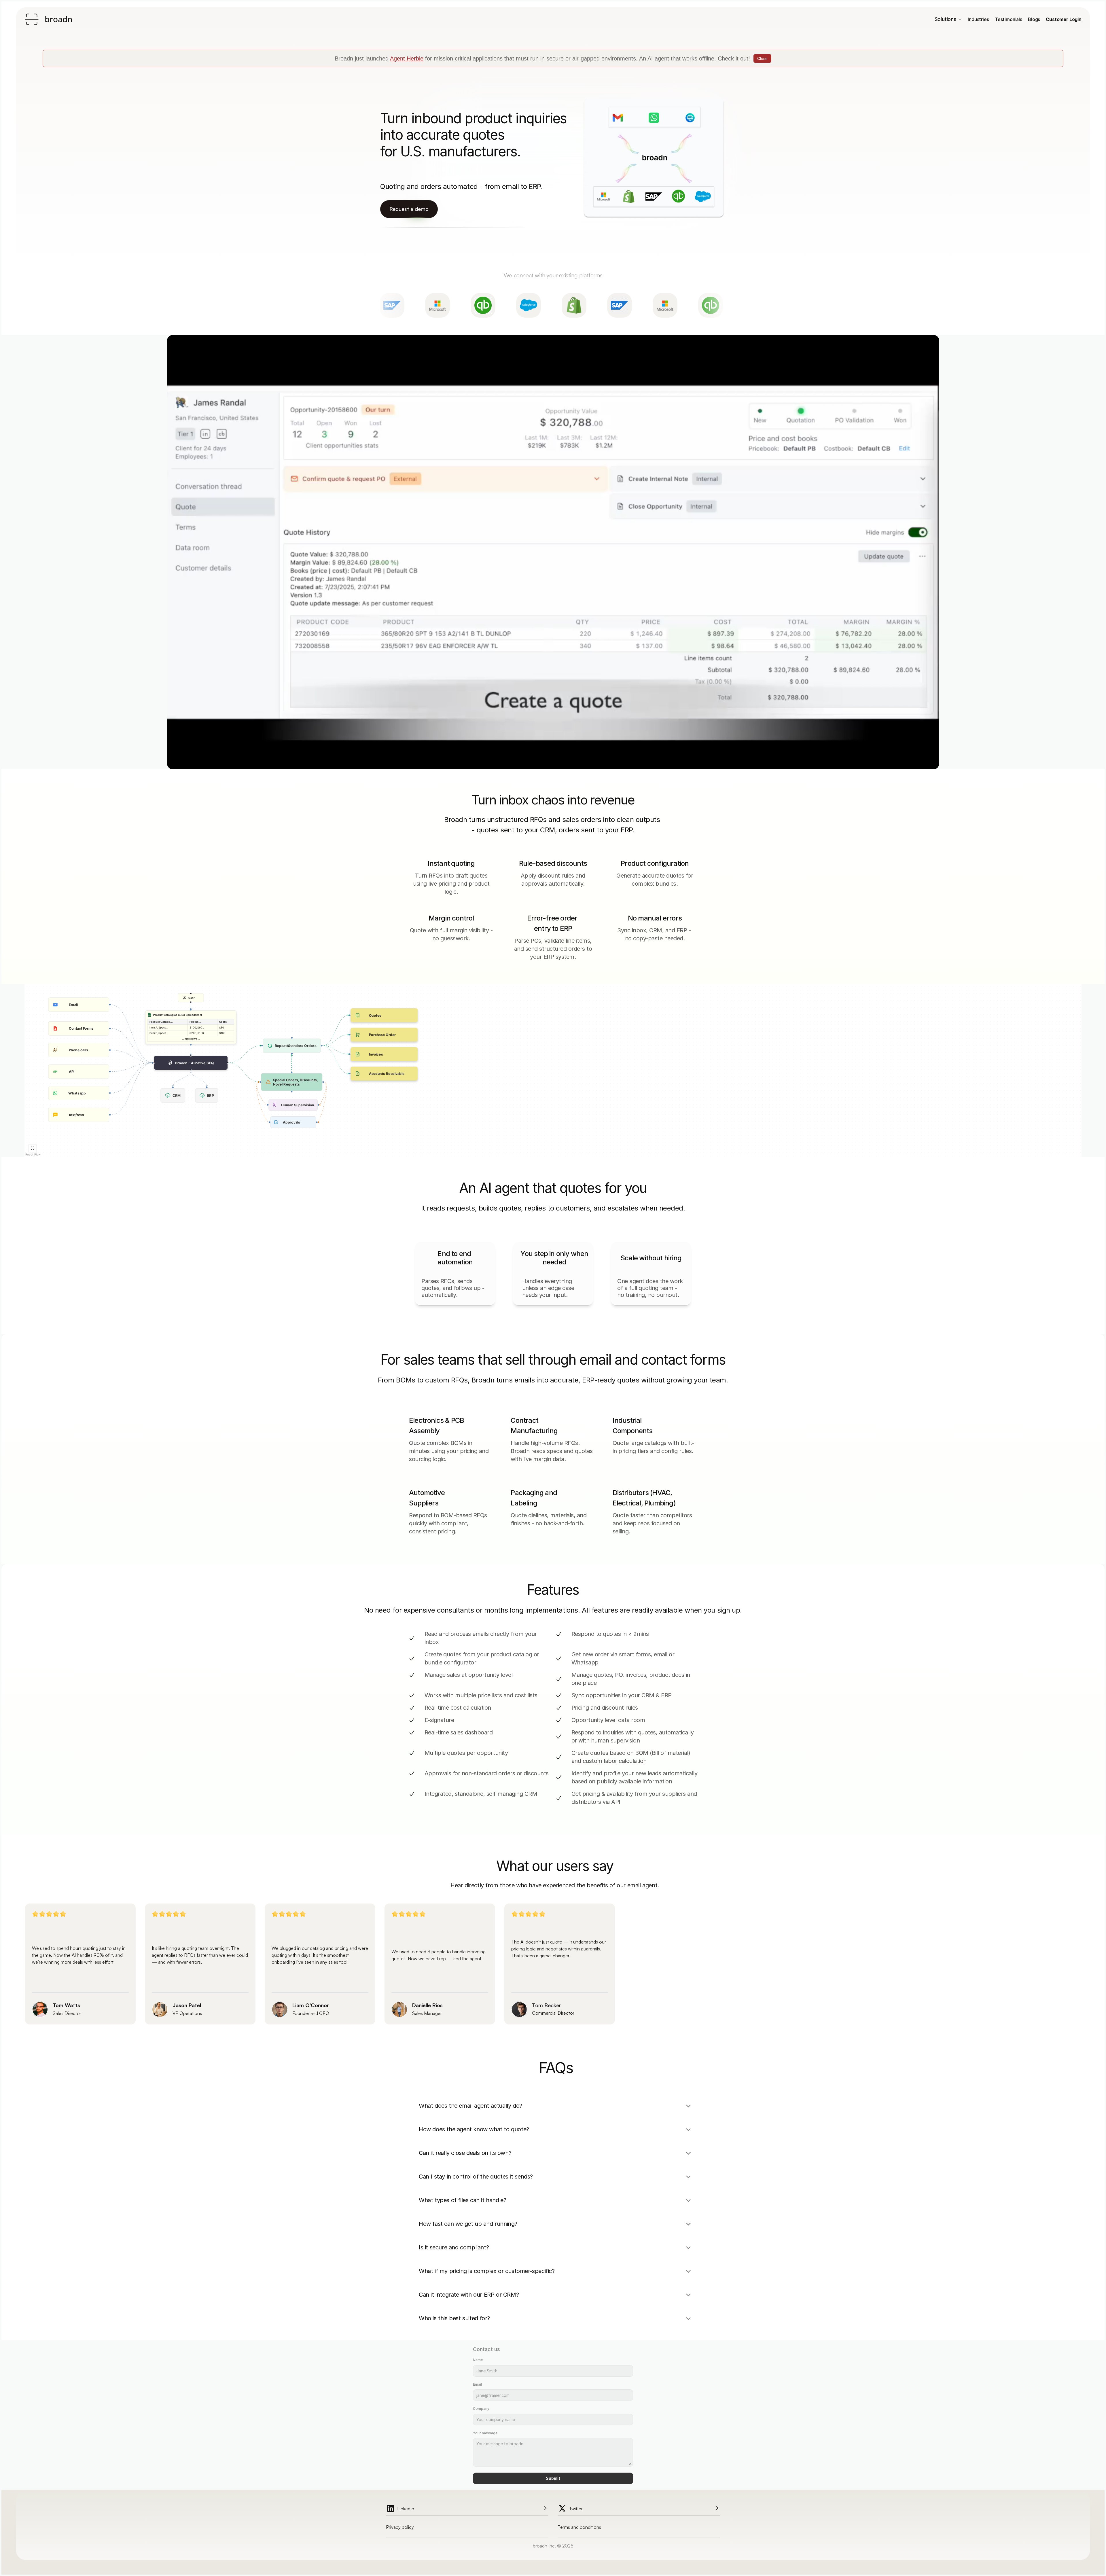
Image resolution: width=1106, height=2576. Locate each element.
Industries (978, 19)
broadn (58, 19)
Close (762, 58)
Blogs (1034, 19)
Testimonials (1009, 19)
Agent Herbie (407, 58)
